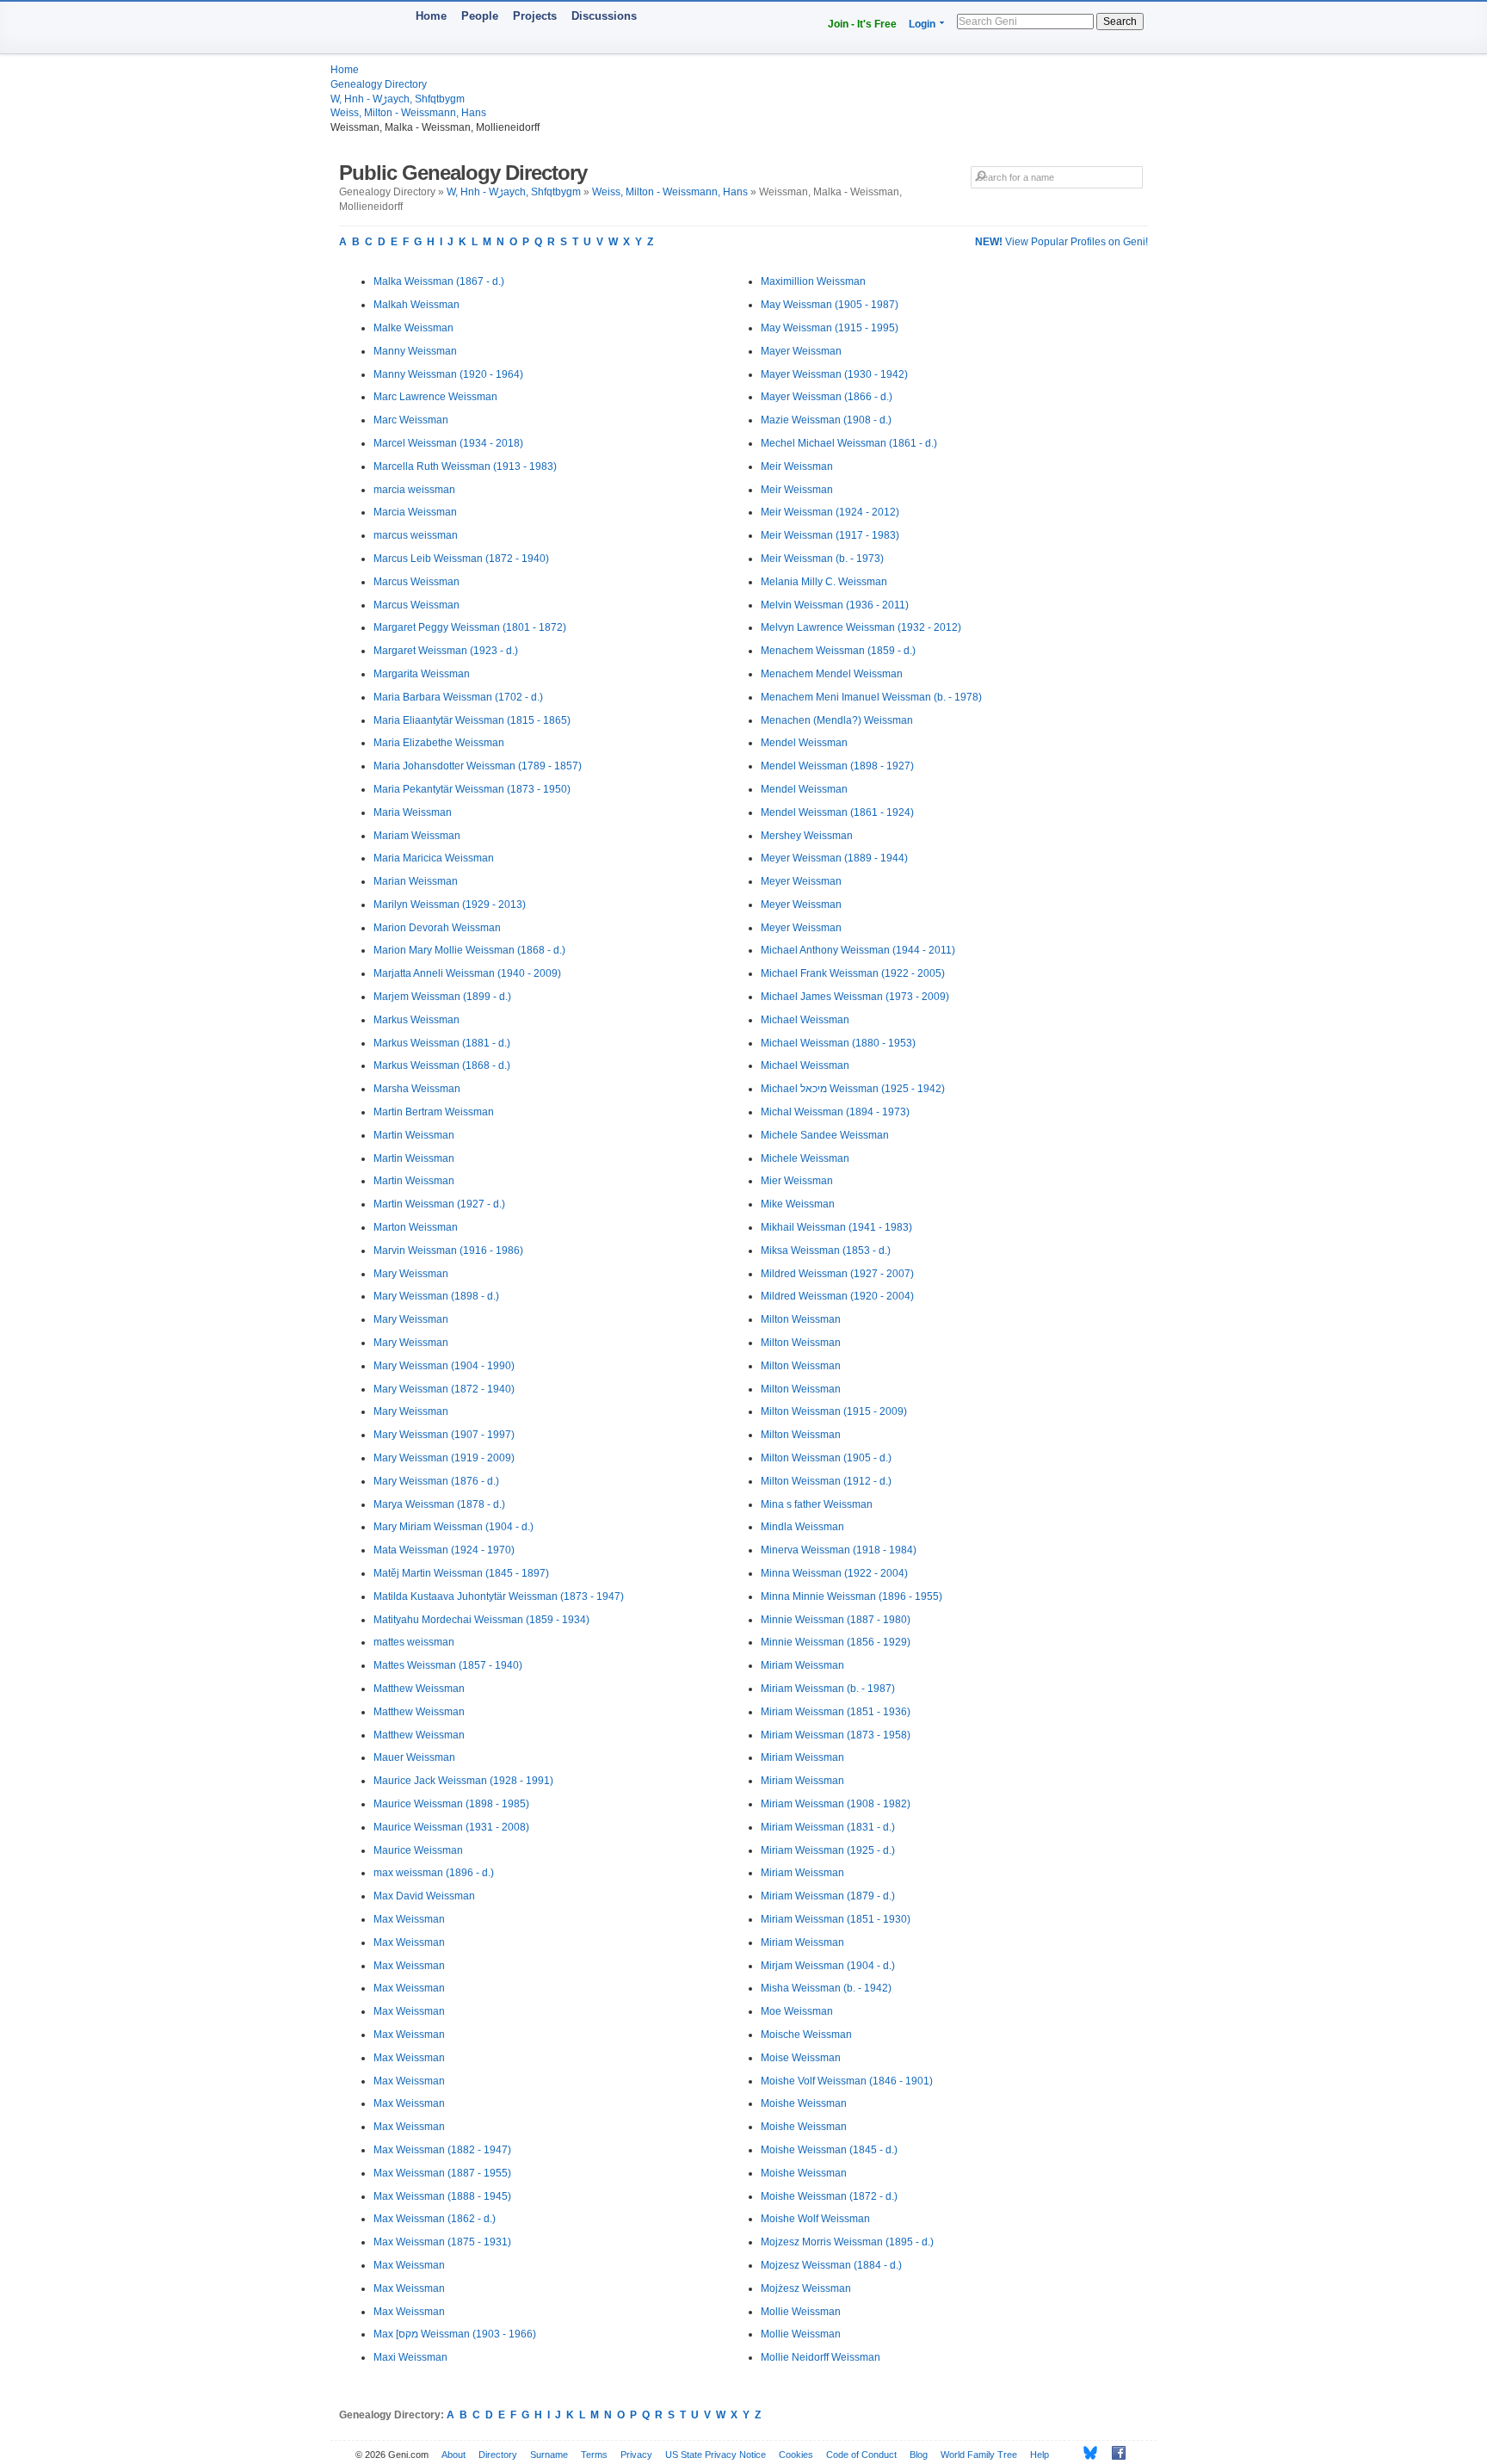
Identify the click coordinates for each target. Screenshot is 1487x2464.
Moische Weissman (806, 2035)
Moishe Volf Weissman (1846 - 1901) (847, 2081)
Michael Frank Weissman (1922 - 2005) (853, 973)
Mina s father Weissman (817, 1504)
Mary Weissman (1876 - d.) (436, 1481)
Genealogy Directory (379, 84)
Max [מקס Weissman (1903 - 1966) (455, 2334)
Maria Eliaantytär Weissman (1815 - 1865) (472, 720)
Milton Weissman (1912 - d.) (826, 1481)
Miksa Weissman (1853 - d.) (826, 1251)
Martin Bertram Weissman (434, 1112)
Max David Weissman (424, 1896)
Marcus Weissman (416, 582)
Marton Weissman (416, 1227)
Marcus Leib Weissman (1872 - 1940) (461, 559)
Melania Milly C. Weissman (824, 582)
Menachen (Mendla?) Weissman (837, 720)
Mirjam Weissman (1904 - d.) (828, 1966)
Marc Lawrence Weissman (435, 397)
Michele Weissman (805, 1158)
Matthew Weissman (419, 1689)
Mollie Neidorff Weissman (821, 2357)
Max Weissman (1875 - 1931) (442, 2242)
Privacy (636, 2455)
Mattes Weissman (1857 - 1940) (448, 1665)
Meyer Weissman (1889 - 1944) (834, 858)
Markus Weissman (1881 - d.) (442, 1043)
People (480, 16)
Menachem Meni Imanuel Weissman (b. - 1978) (871, 697)
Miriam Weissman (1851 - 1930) (836, 1919)
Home (431, 16)
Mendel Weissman (804, 743)
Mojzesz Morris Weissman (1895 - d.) (847, 2242)
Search (1120, 22)
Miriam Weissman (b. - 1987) (828, 1689)
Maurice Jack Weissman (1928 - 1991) (463, 1781)
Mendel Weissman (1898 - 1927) (837, 766)
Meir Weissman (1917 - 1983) (830, 535)
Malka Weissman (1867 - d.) (439, 281)
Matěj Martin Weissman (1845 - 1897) (461, 1573)
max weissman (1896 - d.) (434, 1873)
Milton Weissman (801, 1319)
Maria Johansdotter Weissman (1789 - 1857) (478, 766)
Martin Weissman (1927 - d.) (439, 1204)
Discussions (604, 16)
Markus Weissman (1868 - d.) (442, 1065)
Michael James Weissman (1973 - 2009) (855, 997)
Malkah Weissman (416, 305)
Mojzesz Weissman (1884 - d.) (831, 2265)
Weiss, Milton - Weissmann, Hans (408, 113)
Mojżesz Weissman (806, 2288)
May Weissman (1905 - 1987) (830, 305)
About (454, 2455)
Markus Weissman (416, 1020)
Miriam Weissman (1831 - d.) (828, 1827)
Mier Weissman (797, 1181)
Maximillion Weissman (813, 281)
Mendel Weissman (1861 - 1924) (837, 812)
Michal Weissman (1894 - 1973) (835, 1112)
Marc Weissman (411, 420)
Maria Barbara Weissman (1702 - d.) (458, 697)
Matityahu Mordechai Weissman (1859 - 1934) (481, 1620)
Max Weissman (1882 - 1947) (442, 2150)
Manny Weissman (415, 351)
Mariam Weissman (417, 836)
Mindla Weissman (802, 1527)
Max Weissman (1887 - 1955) (442, 2173)
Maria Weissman (413, 812)
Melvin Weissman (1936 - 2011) (835, 605)
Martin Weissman (414, 1135)
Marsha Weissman (417, 1089)
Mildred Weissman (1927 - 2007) (837, 1274)
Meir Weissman (797, 466)
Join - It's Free (862, 24)
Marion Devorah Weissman (437, 928)
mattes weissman (414, 1642)
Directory (498, 2455)
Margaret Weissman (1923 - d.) (446, 651)
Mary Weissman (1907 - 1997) (444, 1435)
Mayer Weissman (801, 351)
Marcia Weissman (415, 512)
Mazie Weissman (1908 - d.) (826, 420)
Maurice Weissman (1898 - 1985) (451, 1804)
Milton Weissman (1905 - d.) (826, 1458)
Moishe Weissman (804, 2103)
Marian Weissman (416, 881)
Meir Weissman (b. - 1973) (822, 559)
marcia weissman (414, 490)
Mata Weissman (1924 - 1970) (444, 1550)
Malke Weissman (413, 328)
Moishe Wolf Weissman (815, 2219)
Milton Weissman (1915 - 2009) (834, 1411)
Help (1040, 2455)
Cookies (796, 2455)
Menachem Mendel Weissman (832, 674)
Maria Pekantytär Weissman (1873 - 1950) (472, 789)
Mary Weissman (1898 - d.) (436, 1296)
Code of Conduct (861, 2455)
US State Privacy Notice (716, 2455)
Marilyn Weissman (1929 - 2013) (450, 905)
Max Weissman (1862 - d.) (435, 2219)
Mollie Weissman (801, 2312)
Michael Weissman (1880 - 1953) (838, 1043)
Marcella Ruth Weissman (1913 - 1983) (465, 466)
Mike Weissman (798, 1204)
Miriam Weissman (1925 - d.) (828, 1850)
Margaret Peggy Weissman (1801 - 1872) (470, 627)
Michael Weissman (805, 1020)
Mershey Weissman (807, 836)
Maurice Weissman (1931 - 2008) (451, 1827)
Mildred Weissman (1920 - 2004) (837, 1296)
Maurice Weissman (418, 1850)
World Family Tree (979, 2455)
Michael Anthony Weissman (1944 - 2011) (858, 950)
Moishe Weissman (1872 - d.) (829, 2196)
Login (922, 24)
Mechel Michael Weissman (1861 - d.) (849, 443)
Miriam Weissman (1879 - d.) (828, 1896)
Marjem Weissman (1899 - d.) (442, 997)
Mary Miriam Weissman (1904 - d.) (454, 1527)
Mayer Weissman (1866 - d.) (827, 397)
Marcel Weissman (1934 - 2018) (448, 443)
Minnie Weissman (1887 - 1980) (836, 1620)
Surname (549, 2455)
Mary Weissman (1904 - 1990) (444, 1366)
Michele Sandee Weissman (825, 1135)
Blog (919, 2455)
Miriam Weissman (802, 1665)
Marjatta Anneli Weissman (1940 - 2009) (467, 973)
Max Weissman (409, 1919)
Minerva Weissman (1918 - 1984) (839, 1550)
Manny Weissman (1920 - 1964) (448, 374)
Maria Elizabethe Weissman (439, 743)
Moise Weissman (801, 2058)
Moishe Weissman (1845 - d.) (829, 2150)
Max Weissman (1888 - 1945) (442, 2196)
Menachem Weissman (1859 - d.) (838, 651)
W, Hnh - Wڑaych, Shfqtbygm (398, 99)
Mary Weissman (411, 1274)
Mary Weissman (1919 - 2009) (444, 1458)
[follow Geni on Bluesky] (1086, 2453)
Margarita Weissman (422, 674)
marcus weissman (416, 535)
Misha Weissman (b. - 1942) (826, 1988)
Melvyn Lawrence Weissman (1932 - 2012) (861, 627)
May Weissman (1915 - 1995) (830, 328)
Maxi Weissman (410, 2357)
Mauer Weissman (414, 1757)
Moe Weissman (797, 2011)
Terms (594, 2455)
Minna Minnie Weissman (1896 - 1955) (851, 1596)
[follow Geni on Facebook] (1114, 2453)
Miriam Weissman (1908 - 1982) (836, 1804)
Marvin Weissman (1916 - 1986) (448, 1251)
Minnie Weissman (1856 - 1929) (836, 1642)
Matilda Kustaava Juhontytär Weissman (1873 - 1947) (499, 1596)
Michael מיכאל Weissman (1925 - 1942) (853, 1089)
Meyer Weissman (801, 881)
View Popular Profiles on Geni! (1061, 242)
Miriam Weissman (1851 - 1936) (836, 1712)
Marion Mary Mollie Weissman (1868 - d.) (469, 950)
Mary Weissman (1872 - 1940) (444, 1389)
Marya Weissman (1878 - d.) (439, 1504)
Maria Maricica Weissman (434, 858)
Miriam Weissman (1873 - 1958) (836, 1735)
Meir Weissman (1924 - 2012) (830, 512)
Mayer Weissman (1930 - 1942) (834, 374)
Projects (535, 16)
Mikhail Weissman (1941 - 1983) (836, 1227)
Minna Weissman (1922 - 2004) (834, 1573)
